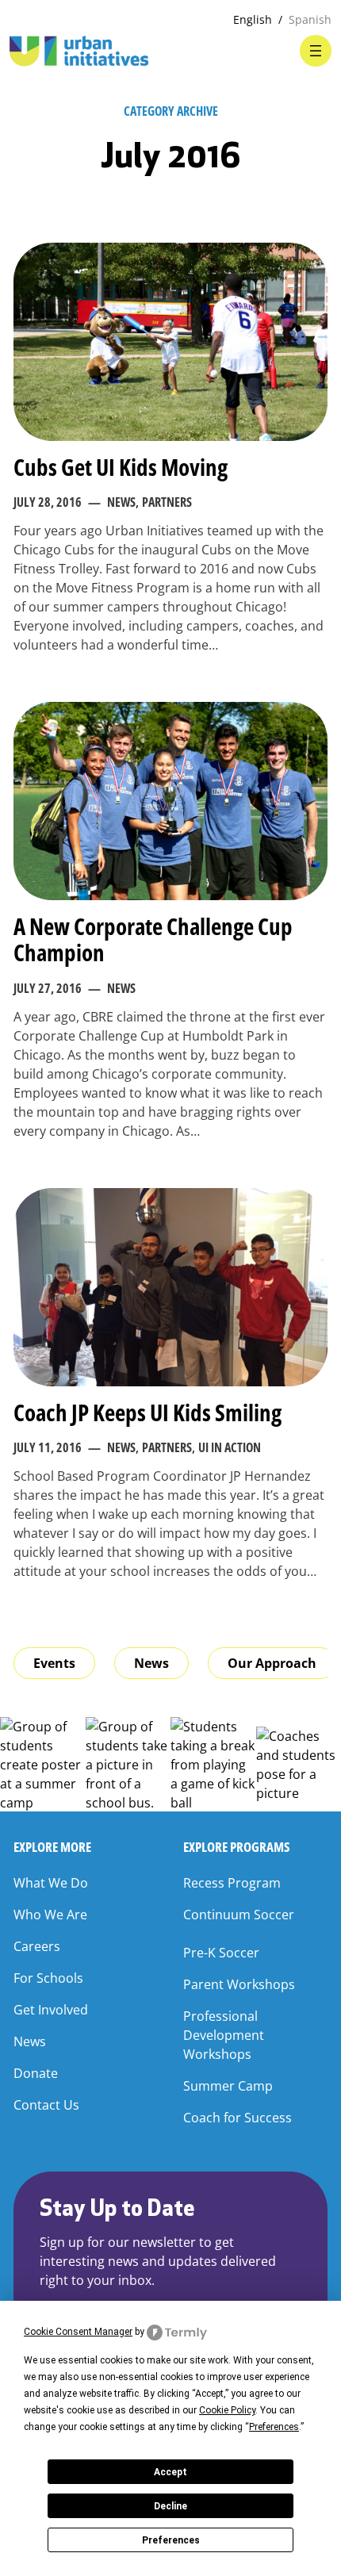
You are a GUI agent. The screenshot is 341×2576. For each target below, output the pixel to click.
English (253, 19)
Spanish (310, 19)
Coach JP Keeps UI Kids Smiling (148, 1412)
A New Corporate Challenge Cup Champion (153, 939)
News (121, 502)
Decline (170, 2506)
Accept (170, 2472)
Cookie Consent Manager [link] (78, 2332)
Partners (167, 502)
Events (54, 1663)
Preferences (171, 2540)
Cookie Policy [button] (227, 2410)
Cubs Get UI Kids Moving (121, 467)
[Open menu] (316, 51)
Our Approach (272, 1663)
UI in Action (230, 1447)
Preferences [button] (274, 2427)
